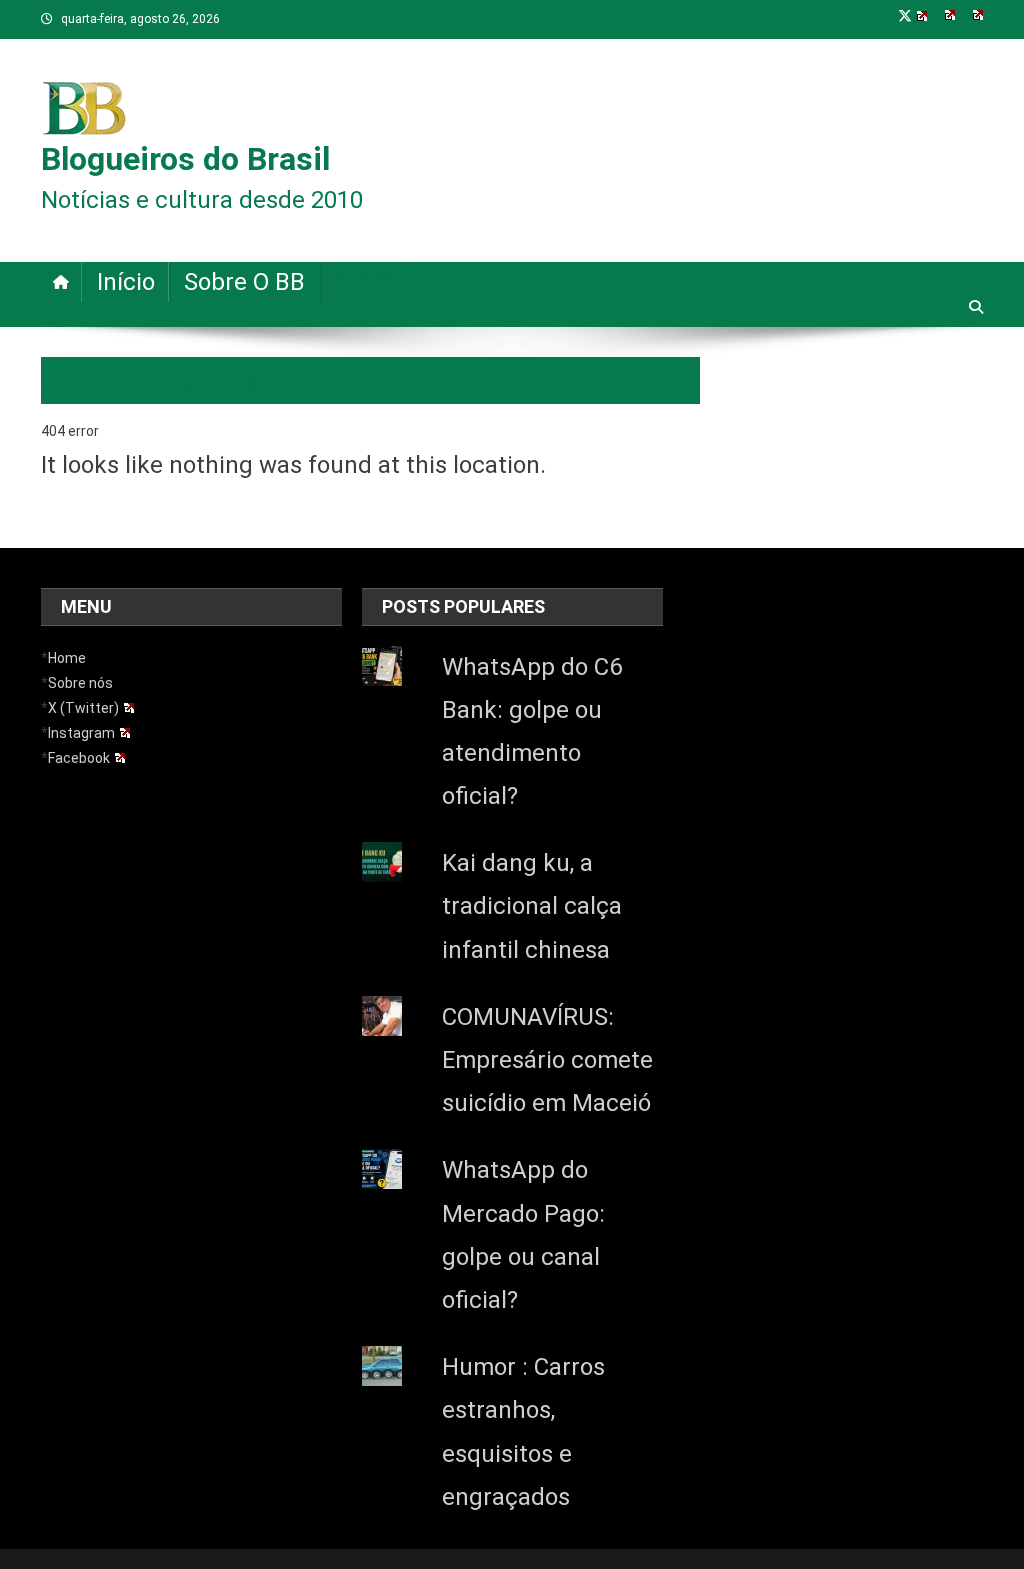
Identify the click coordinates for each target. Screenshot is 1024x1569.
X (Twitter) (83, 708)
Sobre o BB (244, 282)
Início (126, 282)
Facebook (79, 758)
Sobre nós (80, 683)
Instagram (81, 733)
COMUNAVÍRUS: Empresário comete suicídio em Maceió (547, 1060)
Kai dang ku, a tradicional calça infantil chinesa (532, 906)
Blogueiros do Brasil (185, 159)
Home (67, 658)
